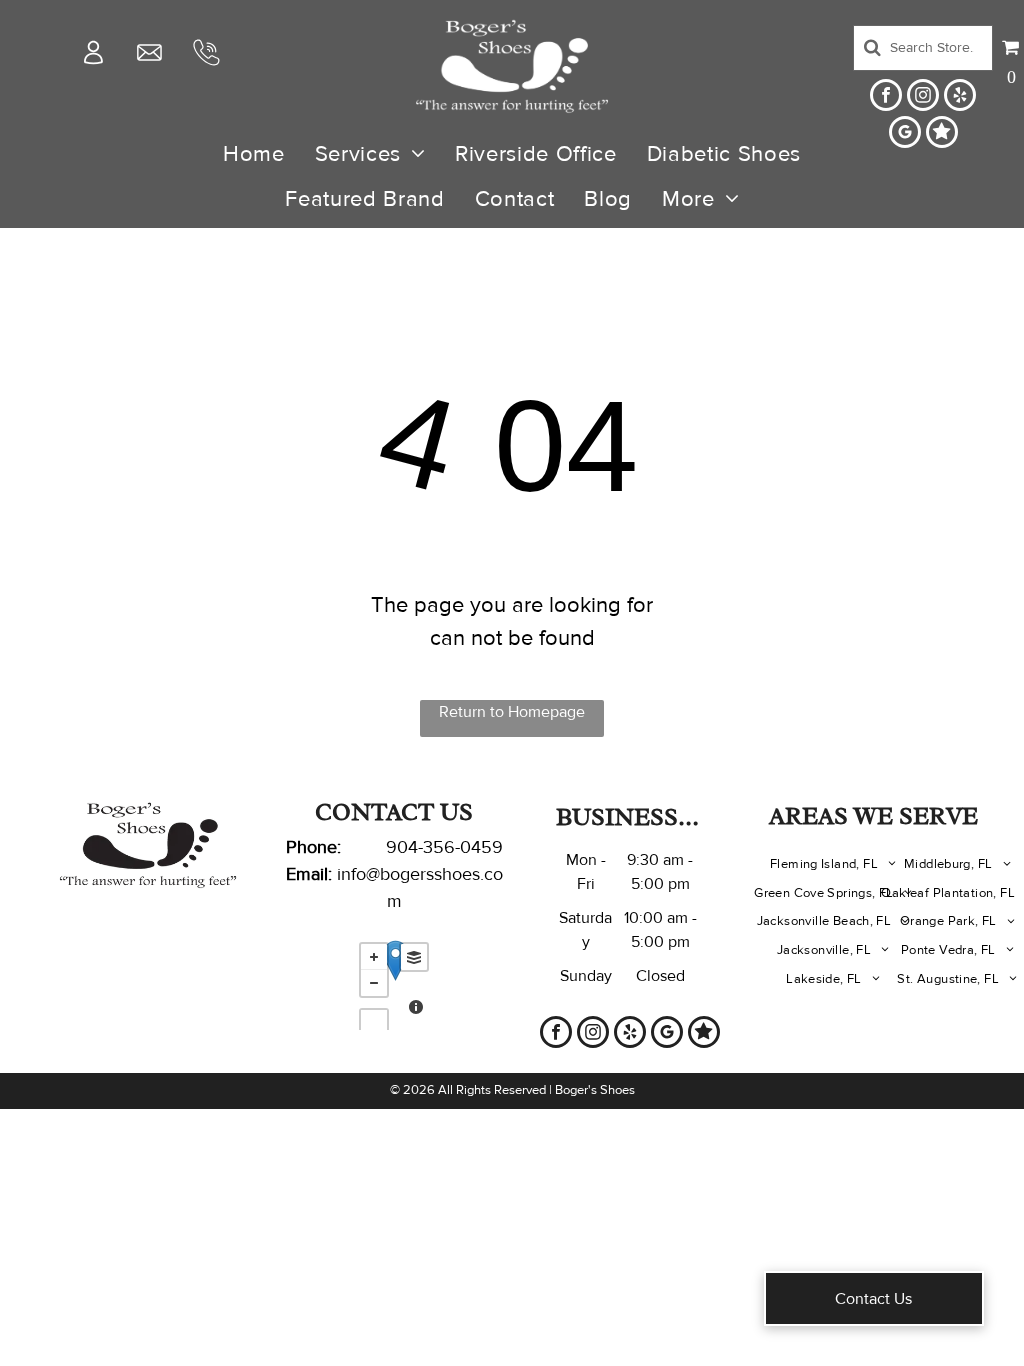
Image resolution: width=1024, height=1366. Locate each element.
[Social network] (942, 134)
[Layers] (414, 957)
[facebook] (886, 97)
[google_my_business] (905, 134)
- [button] (374, 983)
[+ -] (394, 981)
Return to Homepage (512, 712)
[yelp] (960, 97)
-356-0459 (460, 847)
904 (402, 847)
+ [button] (374, 957)
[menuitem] (254, 154)
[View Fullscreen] (374, 1023)
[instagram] (923, 97)
